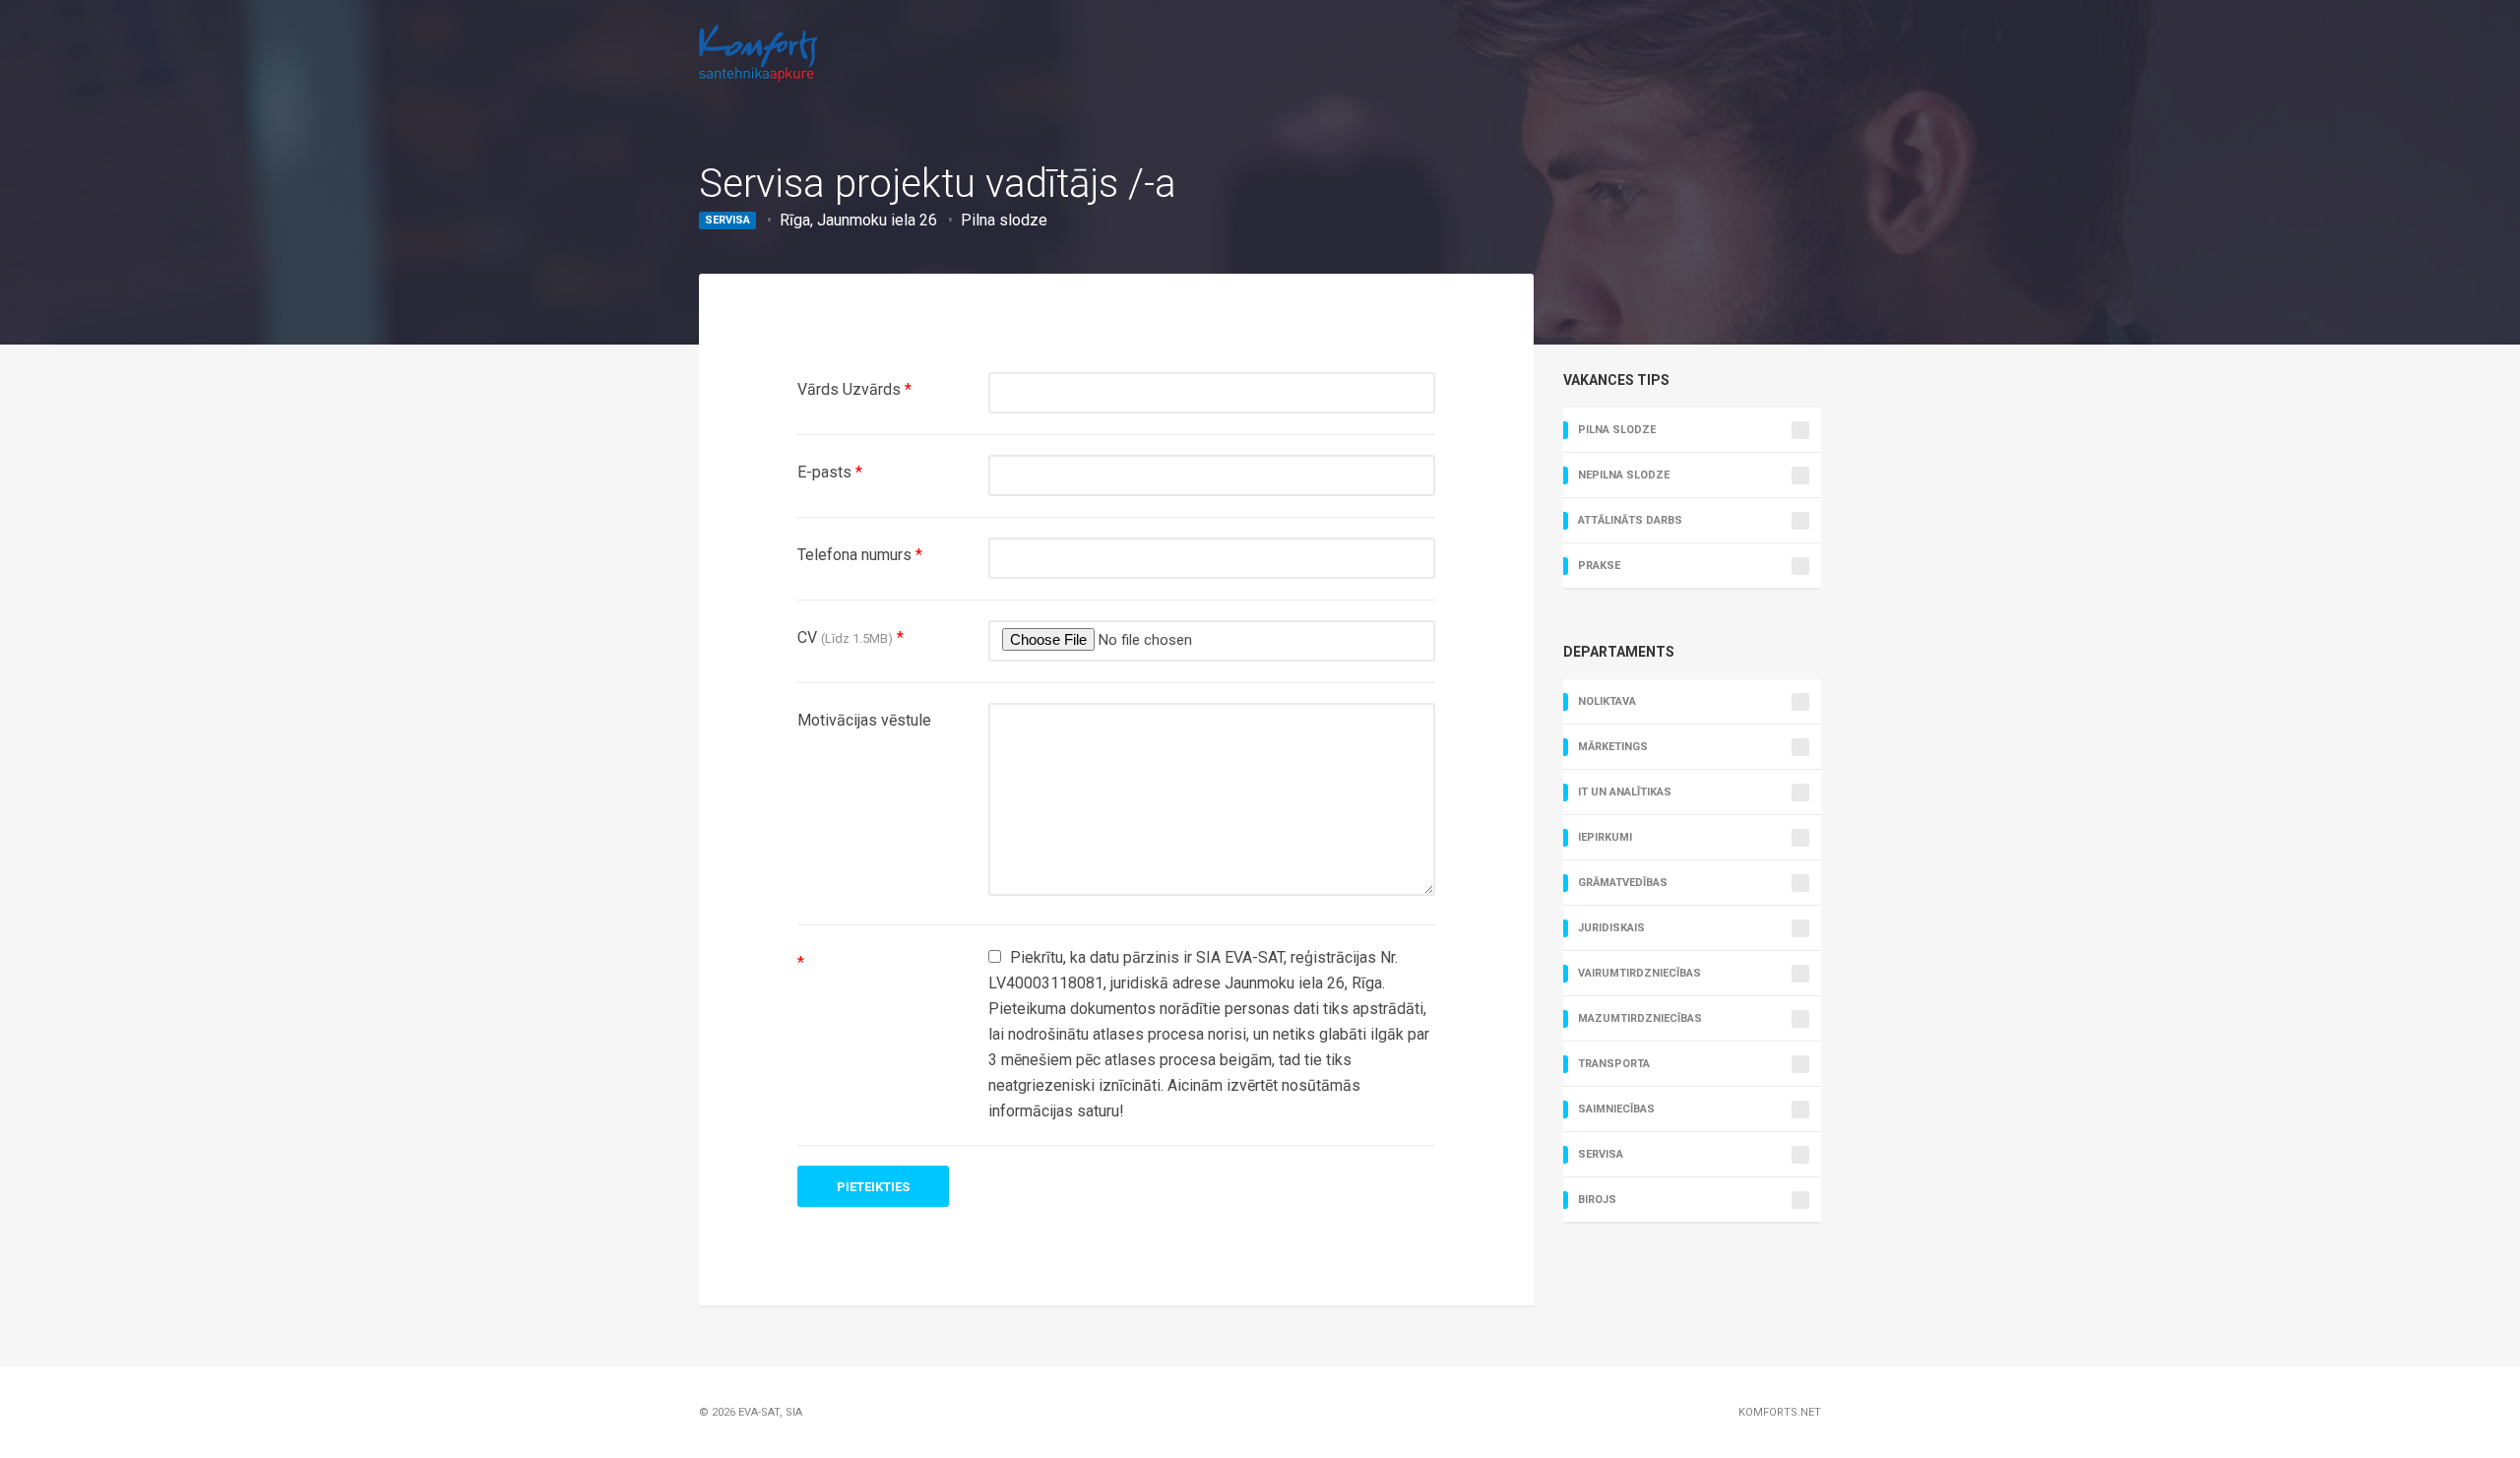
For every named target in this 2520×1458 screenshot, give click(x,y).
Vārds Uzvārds (854, 389)
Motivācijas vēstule (864, 720)
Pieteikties (873, 1187)
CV (850, 637)
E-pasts (830, 472)
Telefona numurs (860, 555)
